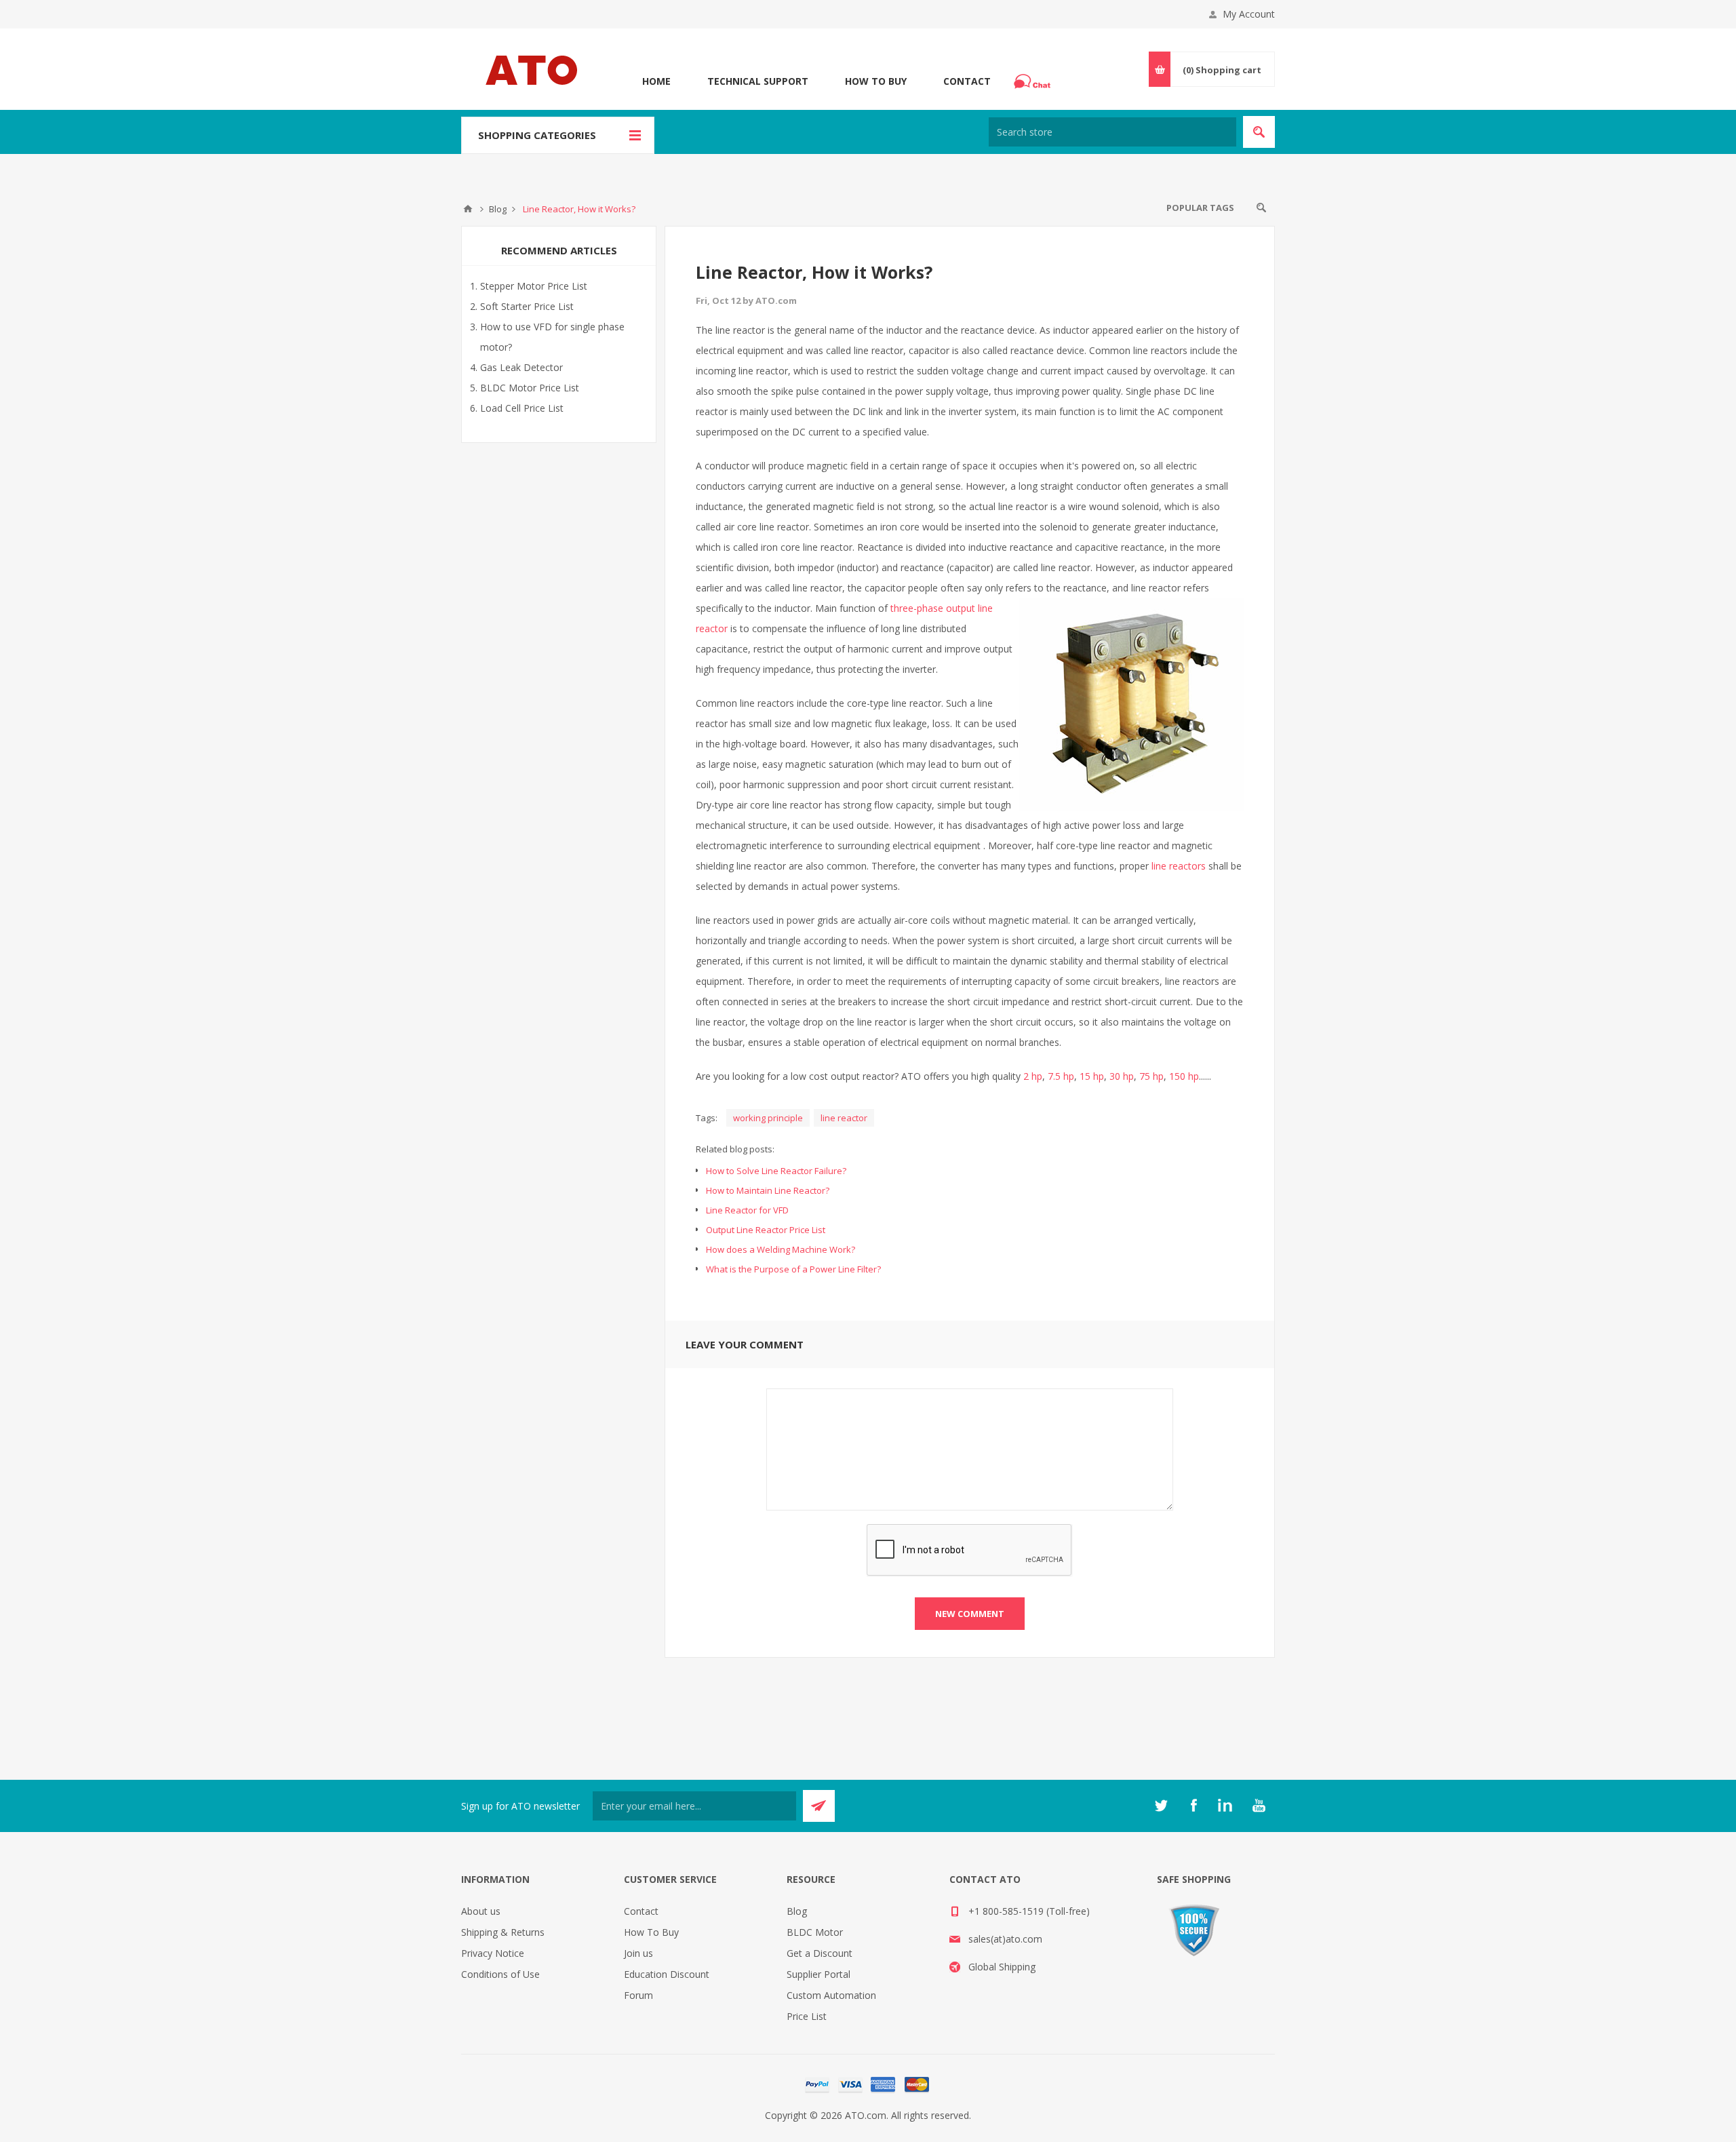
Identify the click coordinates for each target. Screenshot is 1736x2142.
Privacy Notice (493, 1953)
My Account (1249, 14)
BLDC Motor (815, 1932)
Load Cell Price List (522, 408)
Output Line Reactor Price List (766, 1230)
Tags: (707, 1118)
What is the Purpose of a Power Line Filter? (793, 1269)
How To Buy (876, 81)
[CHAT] (1034, 81)
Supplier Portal (818, 1974)
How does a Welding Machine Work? (781, 1249)
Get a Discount (820, 1953)
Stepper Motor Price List (534, 286)
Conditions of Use (500, 1974)
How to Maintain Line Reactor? (768, 1190)
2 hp (1033, 1076)
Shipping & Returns (503, 1932)
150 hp (1184, 1076)
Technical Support (758, 81)
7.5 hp (1061, 1076)
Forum (638, 1995)
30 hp (1122, 1076)
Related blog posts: (735, 1149)
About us (481, 1911)
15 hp (1092, 1076)
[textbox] (1112, 132)
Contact (967, 81)
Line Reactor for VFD (747, 1210)
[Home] (468, 209)
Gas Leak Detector (521, 367)
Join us (638, 1953)
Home (656, 81)
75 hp (1151, 1076)
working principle (768, 1118)
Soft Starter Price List (527, 306)
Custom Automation (831, 1995)
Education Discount (667, 1974)
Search (1261, 208)
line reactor (844, 1118)
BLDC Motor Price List (530, 388)
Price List (807, 2016)
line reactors (1179, 866)
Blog (797, 1911)
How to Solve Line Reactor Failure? (776, 1171)
